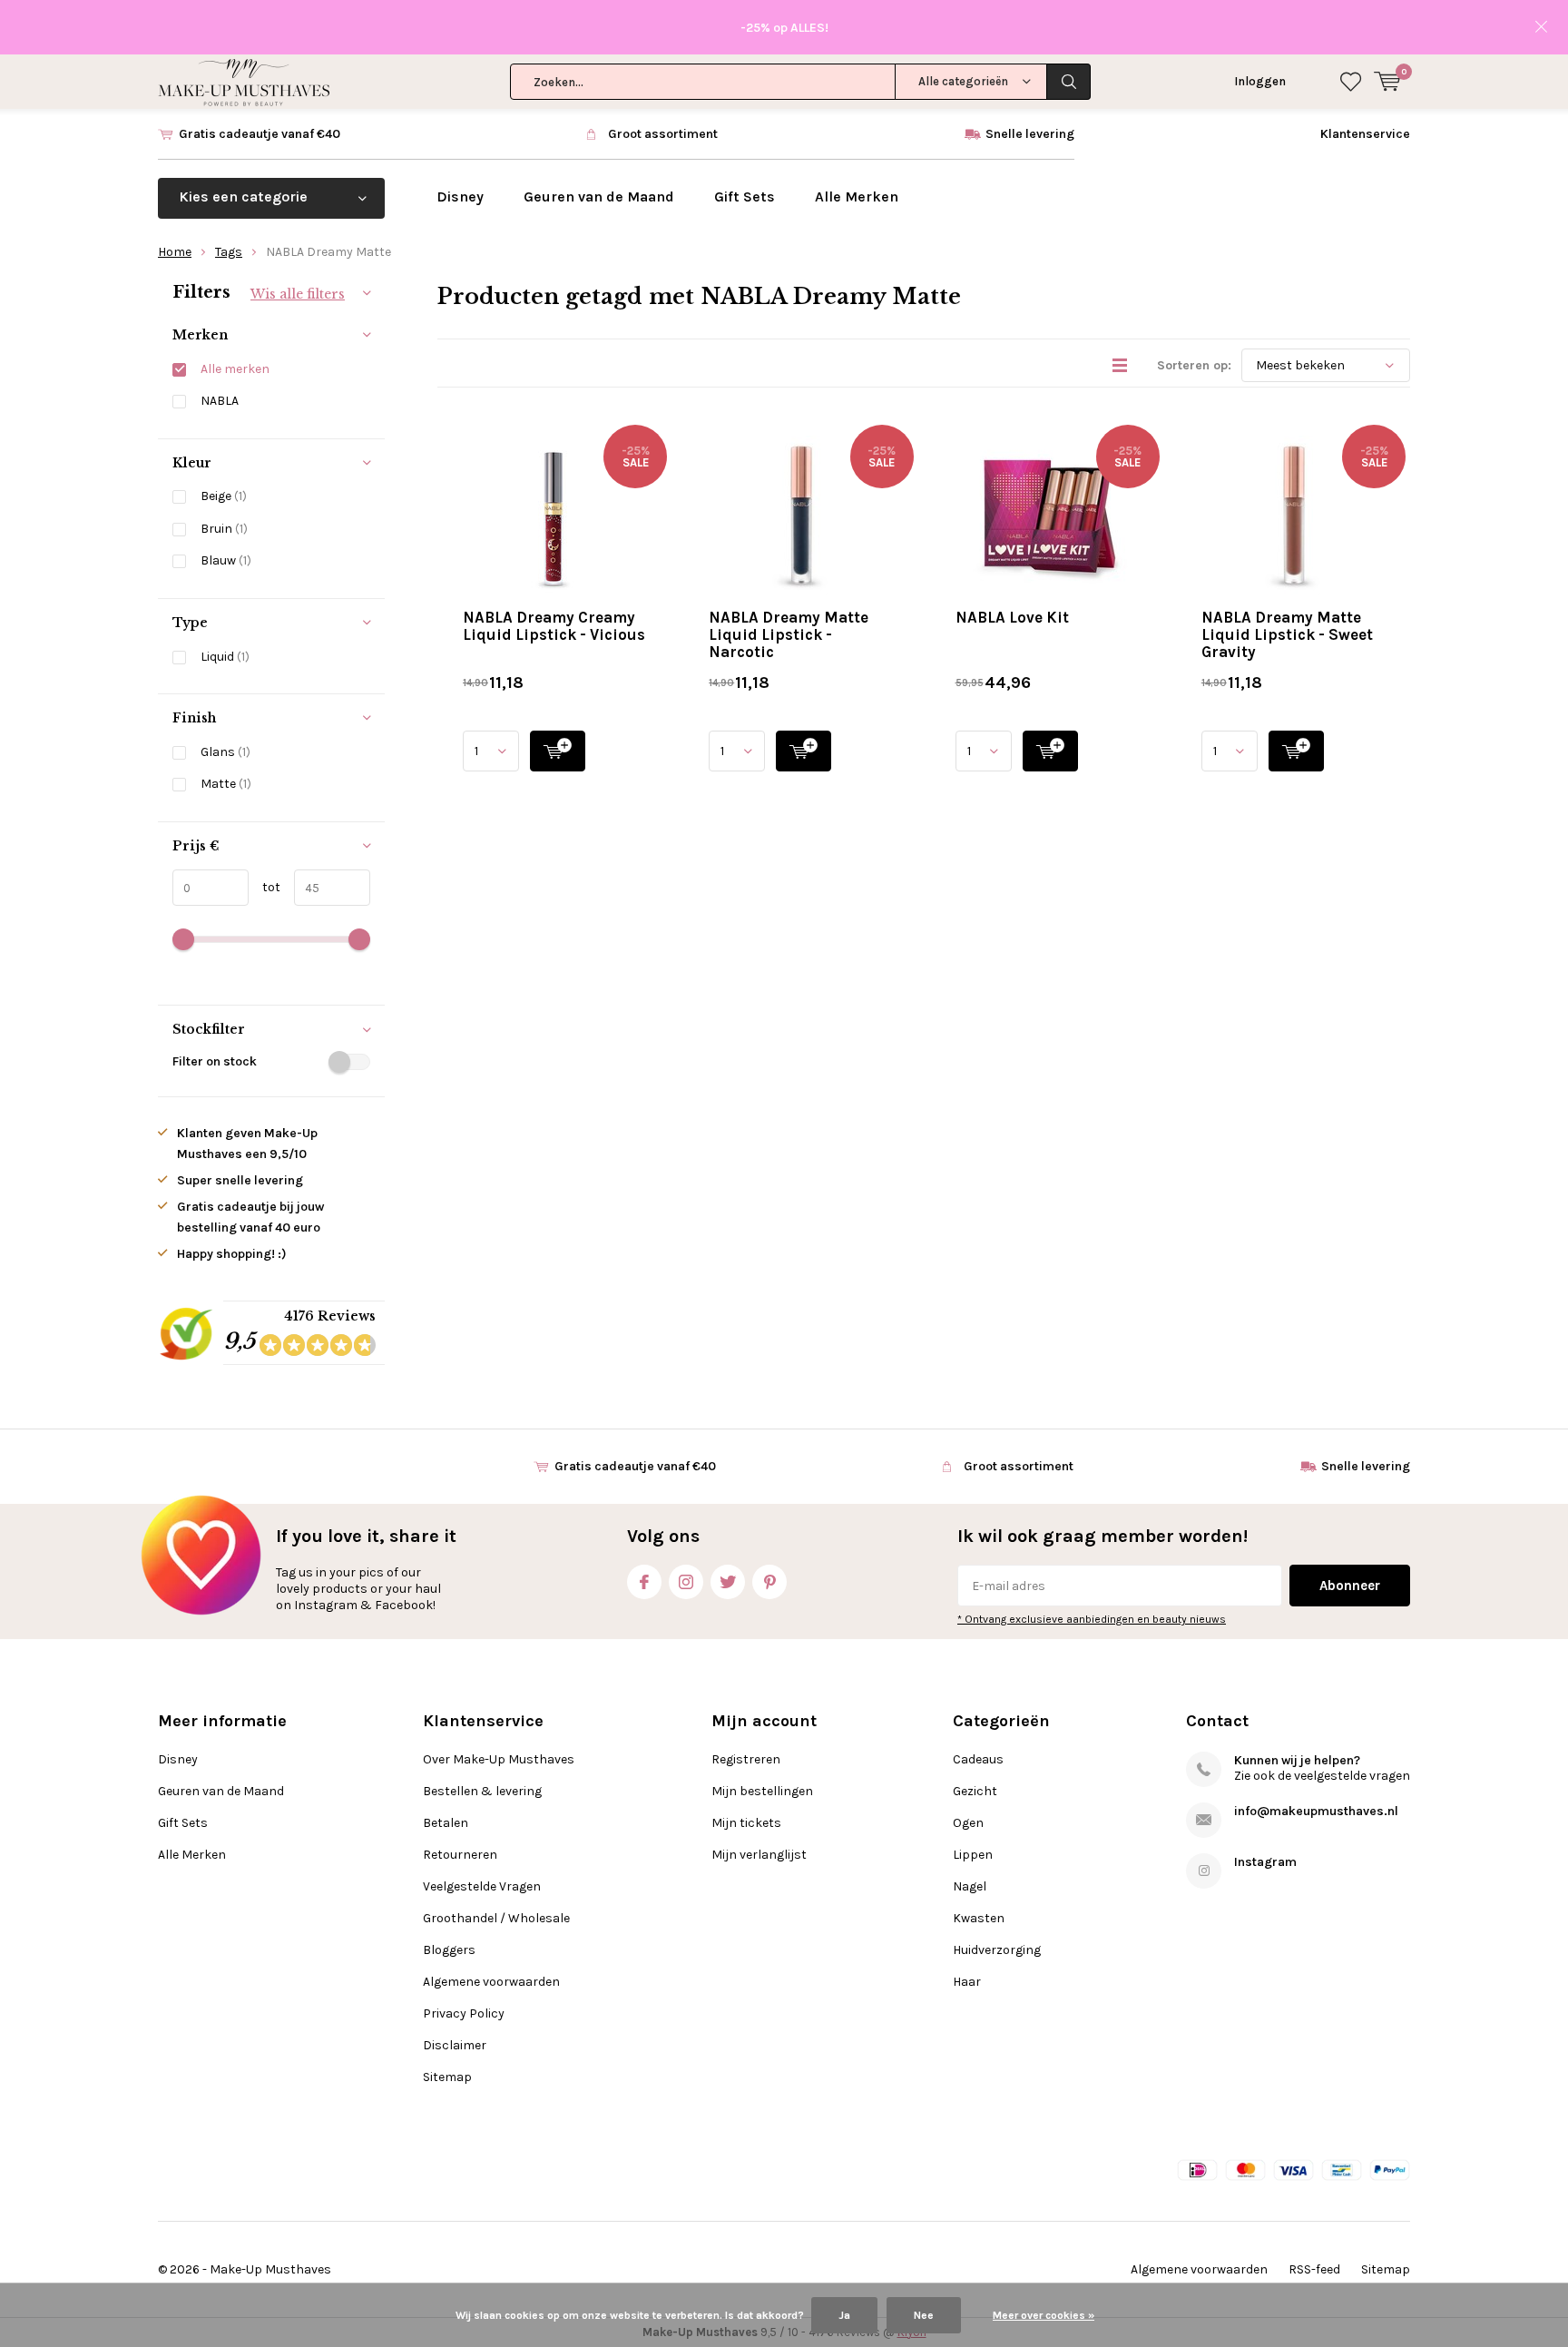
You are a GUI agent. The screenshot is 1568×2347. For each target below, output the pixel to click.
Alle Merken (857, 196)
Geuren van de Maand (599, 196)
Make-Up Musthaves (270, 2269)
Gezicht (975, 1791)
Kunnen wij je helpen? (1297, 1760)
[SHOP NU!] (558, 751)
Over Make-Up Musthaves (499, 1759)
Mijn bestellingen (762, 1791)
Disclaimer (455, 2045)
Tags (229, 252)
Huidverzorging (997, 1950)
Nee (924, 2315)
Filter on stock (215, 1061)
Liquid (225, 657)
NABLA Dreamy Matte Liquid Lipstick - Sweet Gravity (1287, 634)
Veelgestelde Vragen (482, 1886)
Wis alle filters (298, 294)
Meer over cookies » (1044, 2315)
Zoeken (1069, 82)
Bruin (224, 529)
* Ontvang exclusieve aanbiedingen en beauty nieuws (1092, 1619)
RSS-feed (1314, 2269)
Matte (226, 784)
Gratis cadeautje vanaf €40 (260, 134)
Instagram (686, 1582)
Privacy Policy (464, 2013)
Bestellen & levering (482, 1791)
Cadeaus (978, 1759)
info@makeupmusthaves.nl (1316, 1811)
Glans (225, 752)
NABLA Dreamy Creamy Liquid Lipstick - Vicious (554, 626)
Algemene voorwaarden (491, 1982)
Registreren (746, 1759)
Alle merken (235, 369)
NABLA (220, 401)
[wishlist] (1351, 82)
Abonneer (1350, 1586)
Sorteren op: (1194, 365)
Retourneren (460, 1855)
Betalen (446, 1823)
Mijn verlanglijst (759, 1855)
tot (265, 887)
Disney (460, 196)
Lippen (973, 1855)
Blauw (226, 560)
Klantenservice (1365, 134)
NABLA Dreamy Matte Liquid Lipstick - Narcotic (789, 634)
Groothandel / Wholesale (496, 1918)
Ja (844, 2315)
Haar (967, 1982)
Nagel (970, 1886)
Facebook (644, 1582)
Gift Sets (745, 196)
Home (175, 252)
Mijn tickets (746, 1823)
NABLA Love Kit (1012, 617)
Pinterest (769, 1582)
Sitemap (447, 2077)
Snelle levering (1030, 134)
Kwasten (979, 1918)
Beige (224, 496)
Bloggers (449, 1950)
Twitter (728, 1582)
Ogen (968, 1823)
